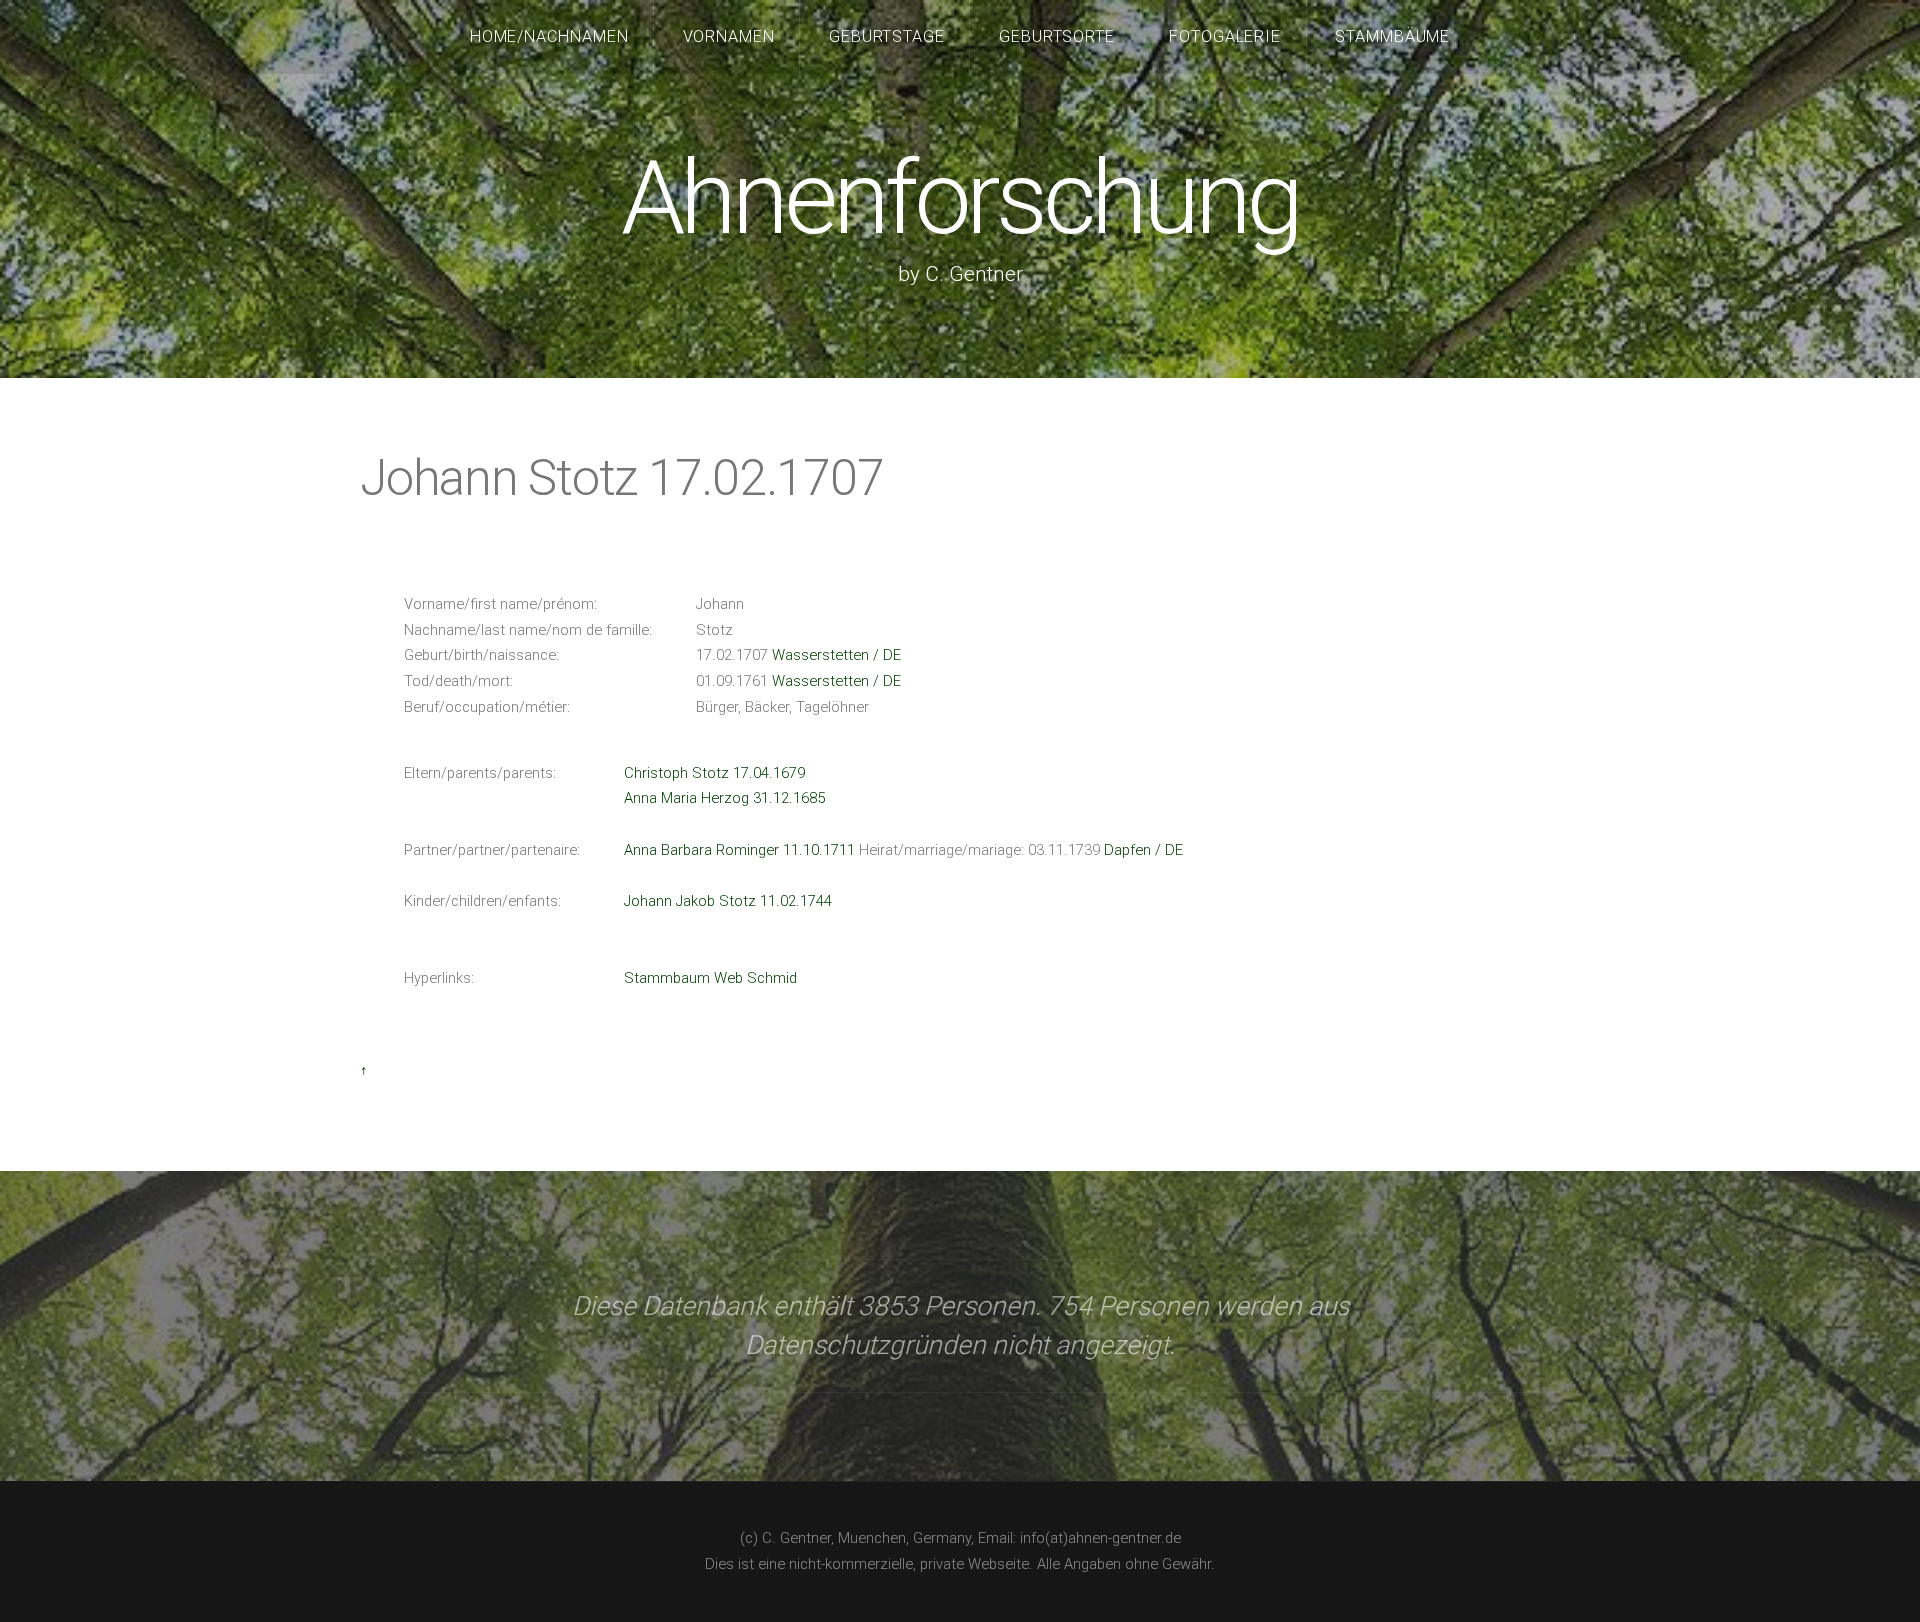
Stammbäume (1393, 36)
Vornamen (729, 36)
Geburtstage (887, 36)
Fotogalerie (1225, 36)
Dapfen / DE (1143, 850)
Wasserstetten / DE (836, 655)
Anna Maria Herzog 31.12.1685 (724, 798)
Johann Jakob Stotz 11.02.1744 (728, 901)
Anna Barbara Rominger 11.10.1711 (739, 850)
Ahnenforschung (959, 198)
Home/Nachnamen (550, 36)
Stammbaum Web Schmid (710, 978)
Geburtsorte (1057, 36)
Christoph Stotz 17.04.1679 (714, 773)
